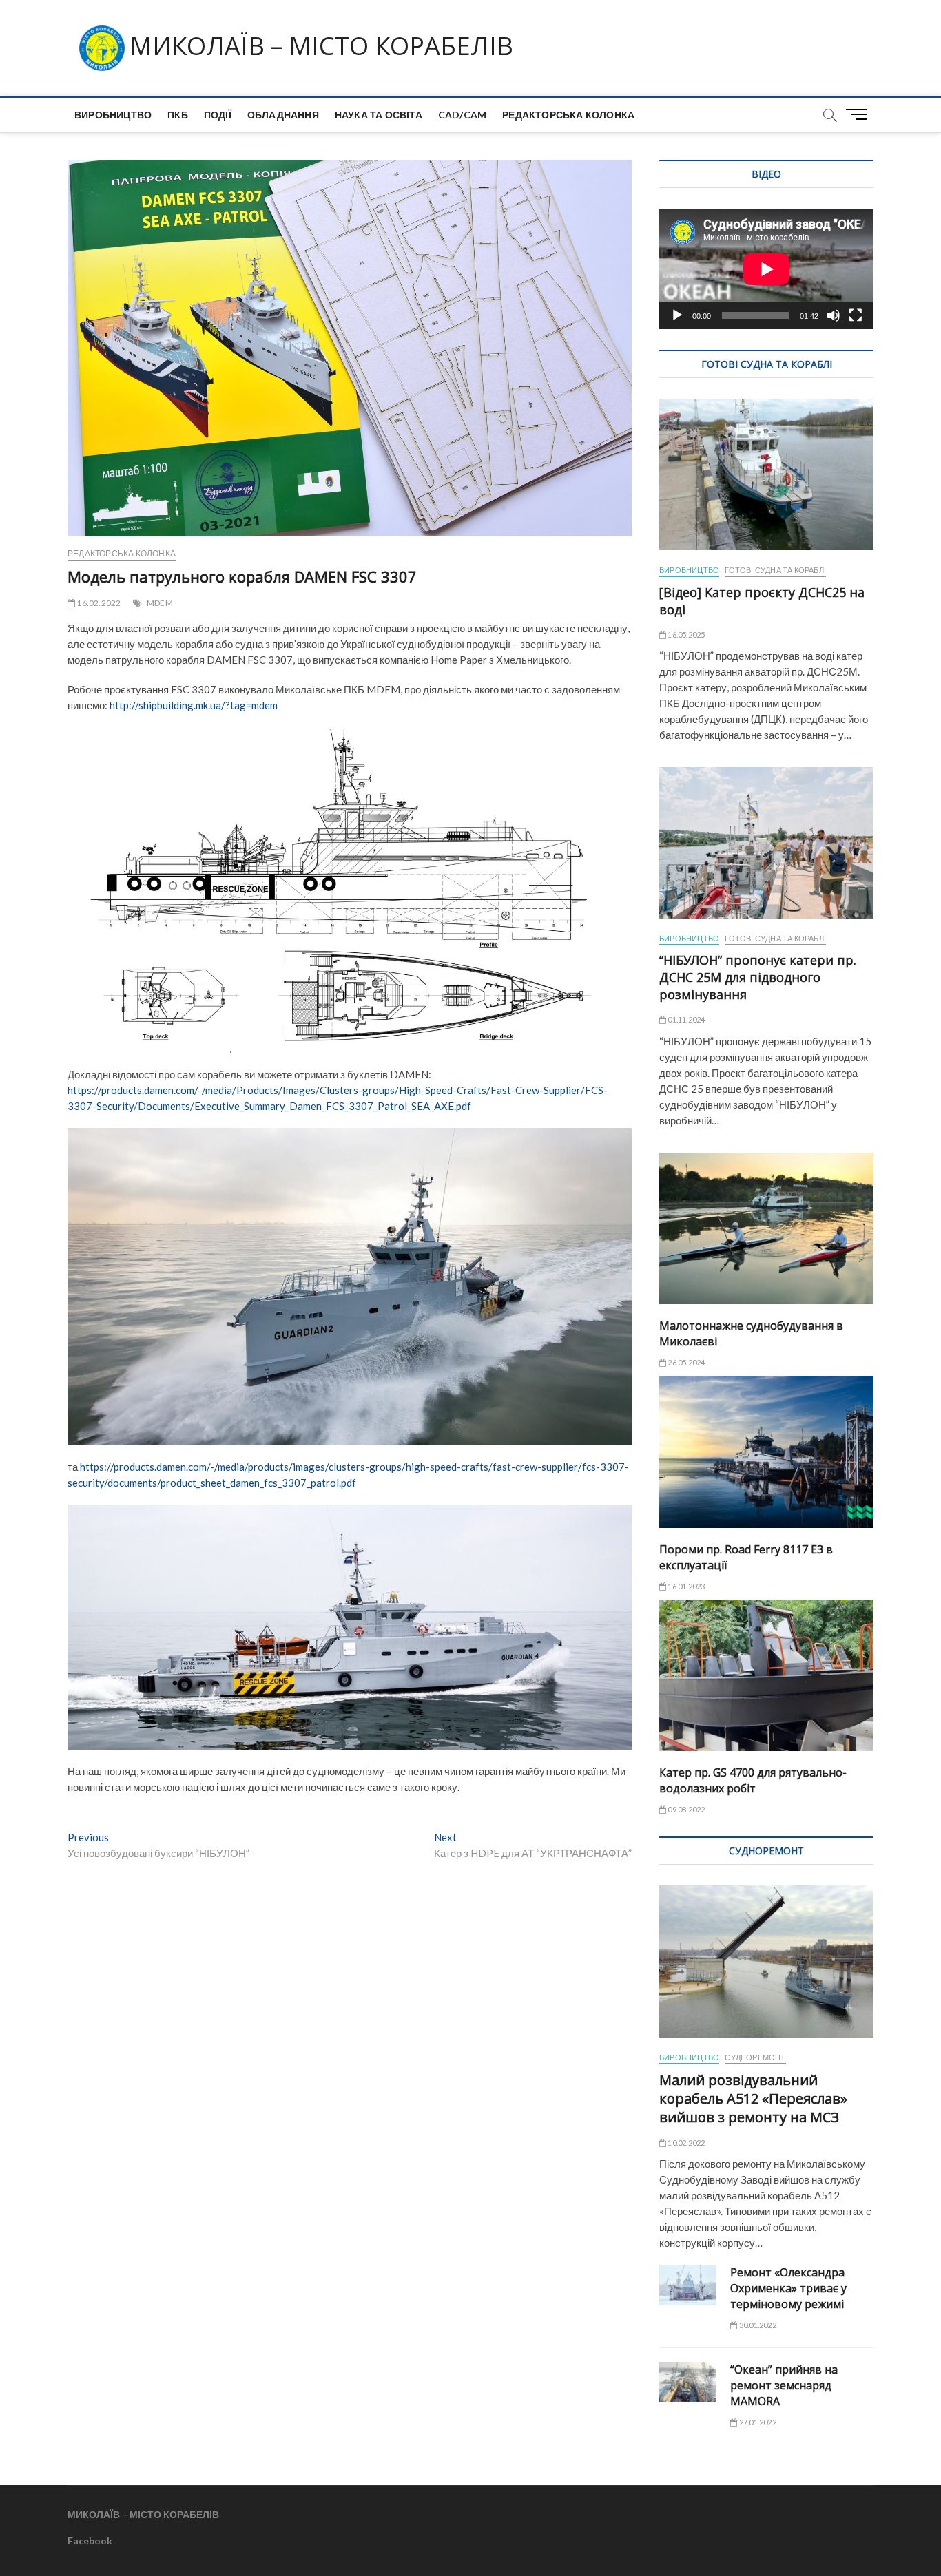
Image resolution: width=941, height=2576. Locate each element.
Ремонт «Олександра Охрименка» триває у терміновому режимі (788, 2288)
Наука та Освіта (379, 115)
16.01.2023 (685, 1586)
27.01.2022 (757, 2422)
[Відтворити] (677, 315)
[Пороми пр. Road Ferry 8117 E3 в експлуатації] (766, 1452)
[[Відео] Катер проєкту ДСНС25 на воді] (766, 474)
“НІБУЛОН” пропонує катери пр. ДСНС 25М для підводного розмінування (758, 977)
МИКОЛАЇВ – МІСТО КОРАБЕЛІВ (321, 46)
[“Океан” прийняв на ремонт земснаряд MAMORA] (688, 2382)
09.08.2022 (685, 1809)
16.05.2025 (685, 635)
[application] (766, 269)
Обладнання (283, 115)
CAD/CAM (462, 115)
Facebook (90, 2541)
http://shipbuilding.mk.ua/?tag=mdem (194, 705)
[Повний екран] (856, 315)
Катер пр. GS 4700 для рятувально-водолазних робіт (753, 1780)
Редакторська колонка (568, 115)
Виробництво (113, 115)
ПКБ (178, 115)
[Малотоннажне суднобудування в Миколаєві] (766, 1228)
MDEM (160, 603)
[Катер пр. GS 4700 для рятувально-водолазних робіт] (766, 1675)
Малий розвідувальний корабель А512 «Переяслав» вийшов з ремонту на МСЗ (753, 2098)
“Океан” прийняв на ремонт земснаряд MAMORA (784, 2385)
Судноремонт (755, 2057)
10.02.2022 (685, 2143)
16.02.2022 (98, 603)
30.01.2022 (757, 2325)
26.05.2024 (685, 1362)
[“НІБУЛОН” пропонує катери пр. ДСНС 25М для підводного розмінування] (766, 843)
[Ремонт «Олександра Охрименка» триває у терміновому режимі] (688, 2285)
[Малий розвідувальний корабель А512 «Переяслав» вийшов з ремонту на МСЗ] (766, 1961)
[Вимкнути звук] (834, 315)
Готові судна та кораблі (775, 570)
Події (218, 115)
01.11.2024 (685, 1019)
